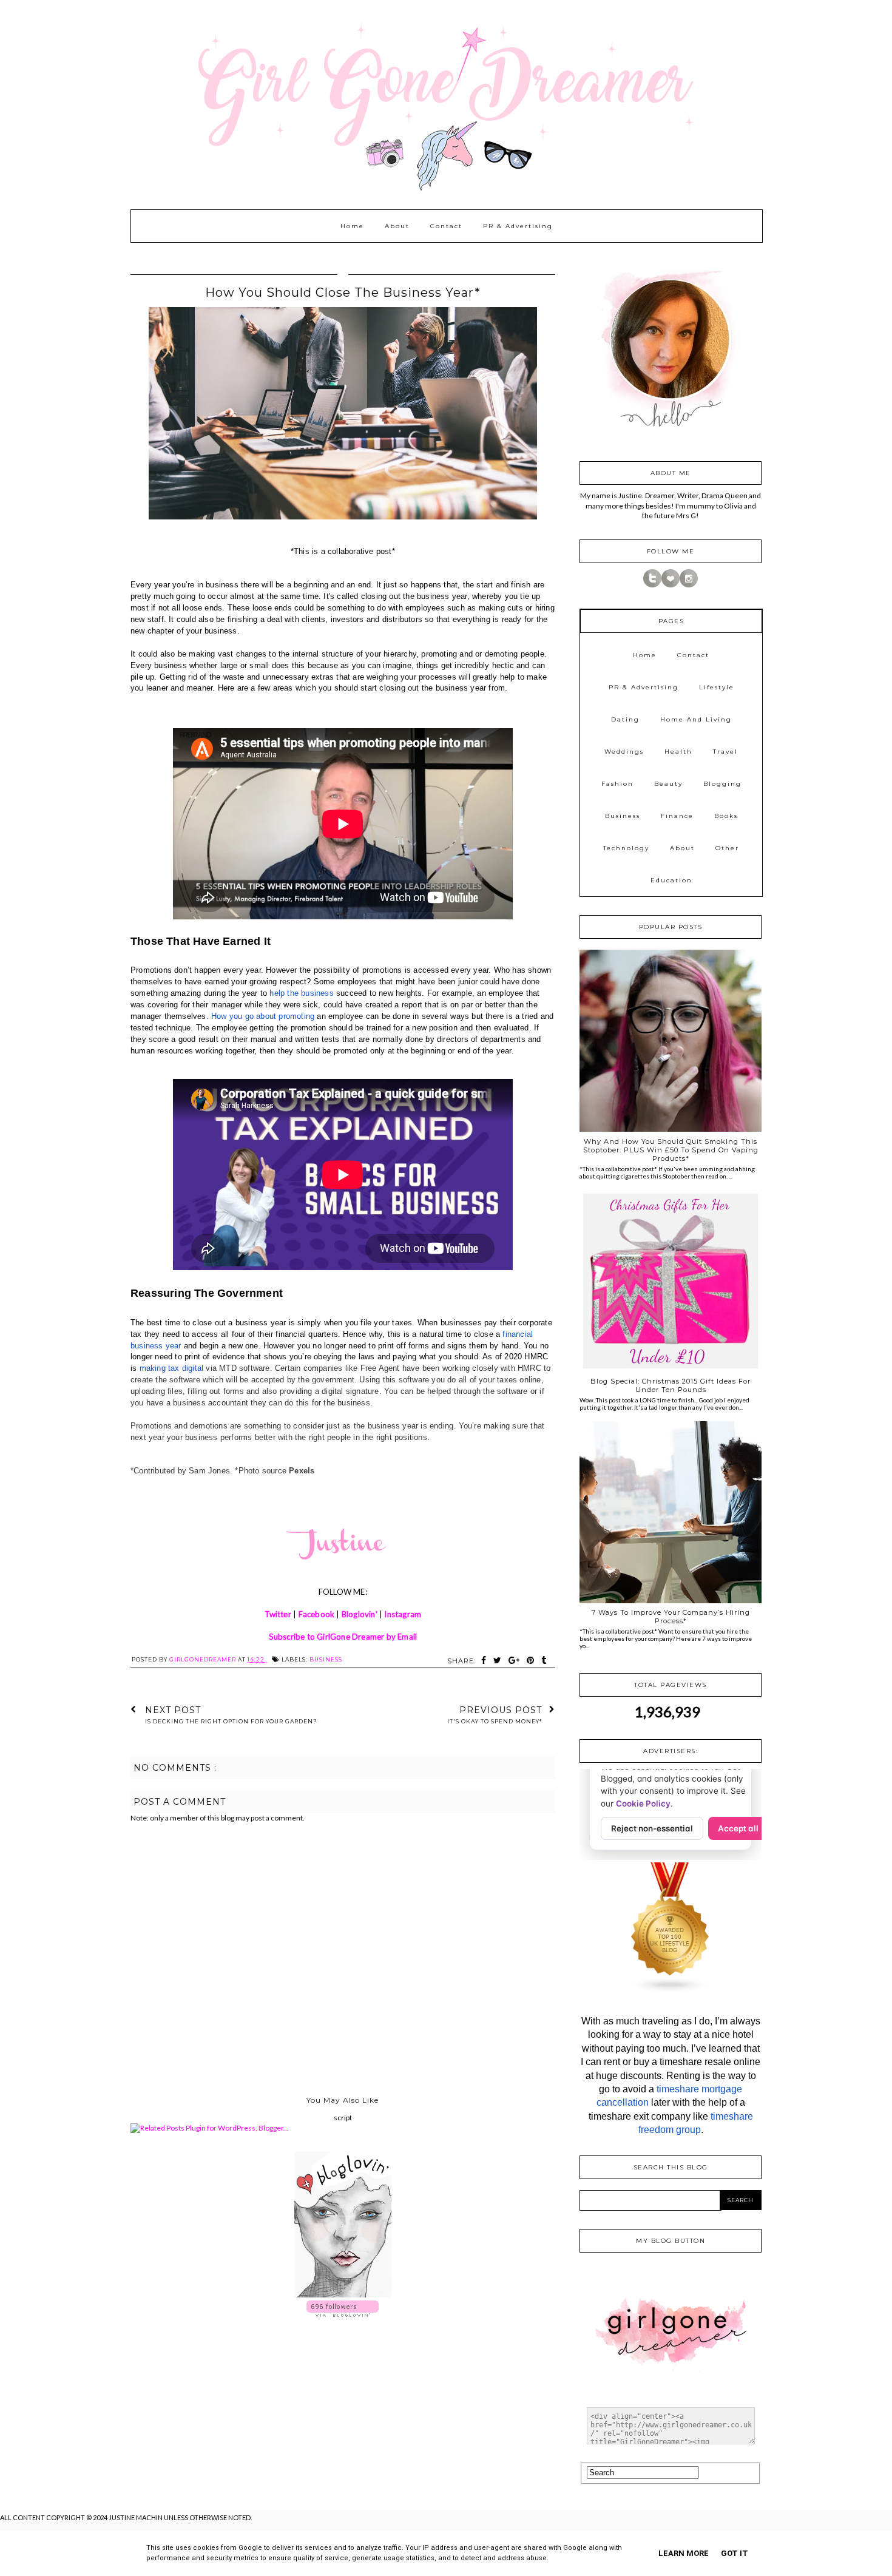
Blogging (722, 784)
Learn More (684, 2553)
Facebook (317, 1614)
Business (326, 1659)
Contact (446, 226)
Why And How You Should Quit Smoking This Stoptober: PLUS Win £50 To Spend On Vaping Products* (671, 1150)
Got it (735, 2553)
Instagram (403, 1614)
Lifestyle (717, 687)
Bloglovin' (360, 1614)
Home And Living (696, 719)
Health (678, 752)
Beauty (668, 784)
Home (352, 226)
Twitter (278, 1614)
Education (671, 880)
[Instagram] (689, 585)
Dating (625, 719)
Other (727, 848)
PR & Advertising (518, 226)
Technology (626, 848)
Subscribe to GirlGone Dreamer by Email (343, 1637)
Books (726, 816)
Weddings (624, 752)
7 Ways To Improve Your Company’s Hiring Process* (671, 1617)
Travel (725, 752)
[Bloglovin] (671, 585)
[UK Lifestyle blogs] (671, 1991)
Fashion (617, 784)
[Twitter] (652, 585)
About (397, 226)
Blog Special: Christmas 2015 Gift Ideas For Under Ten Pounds (671, 1385)
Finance (677, 816)
